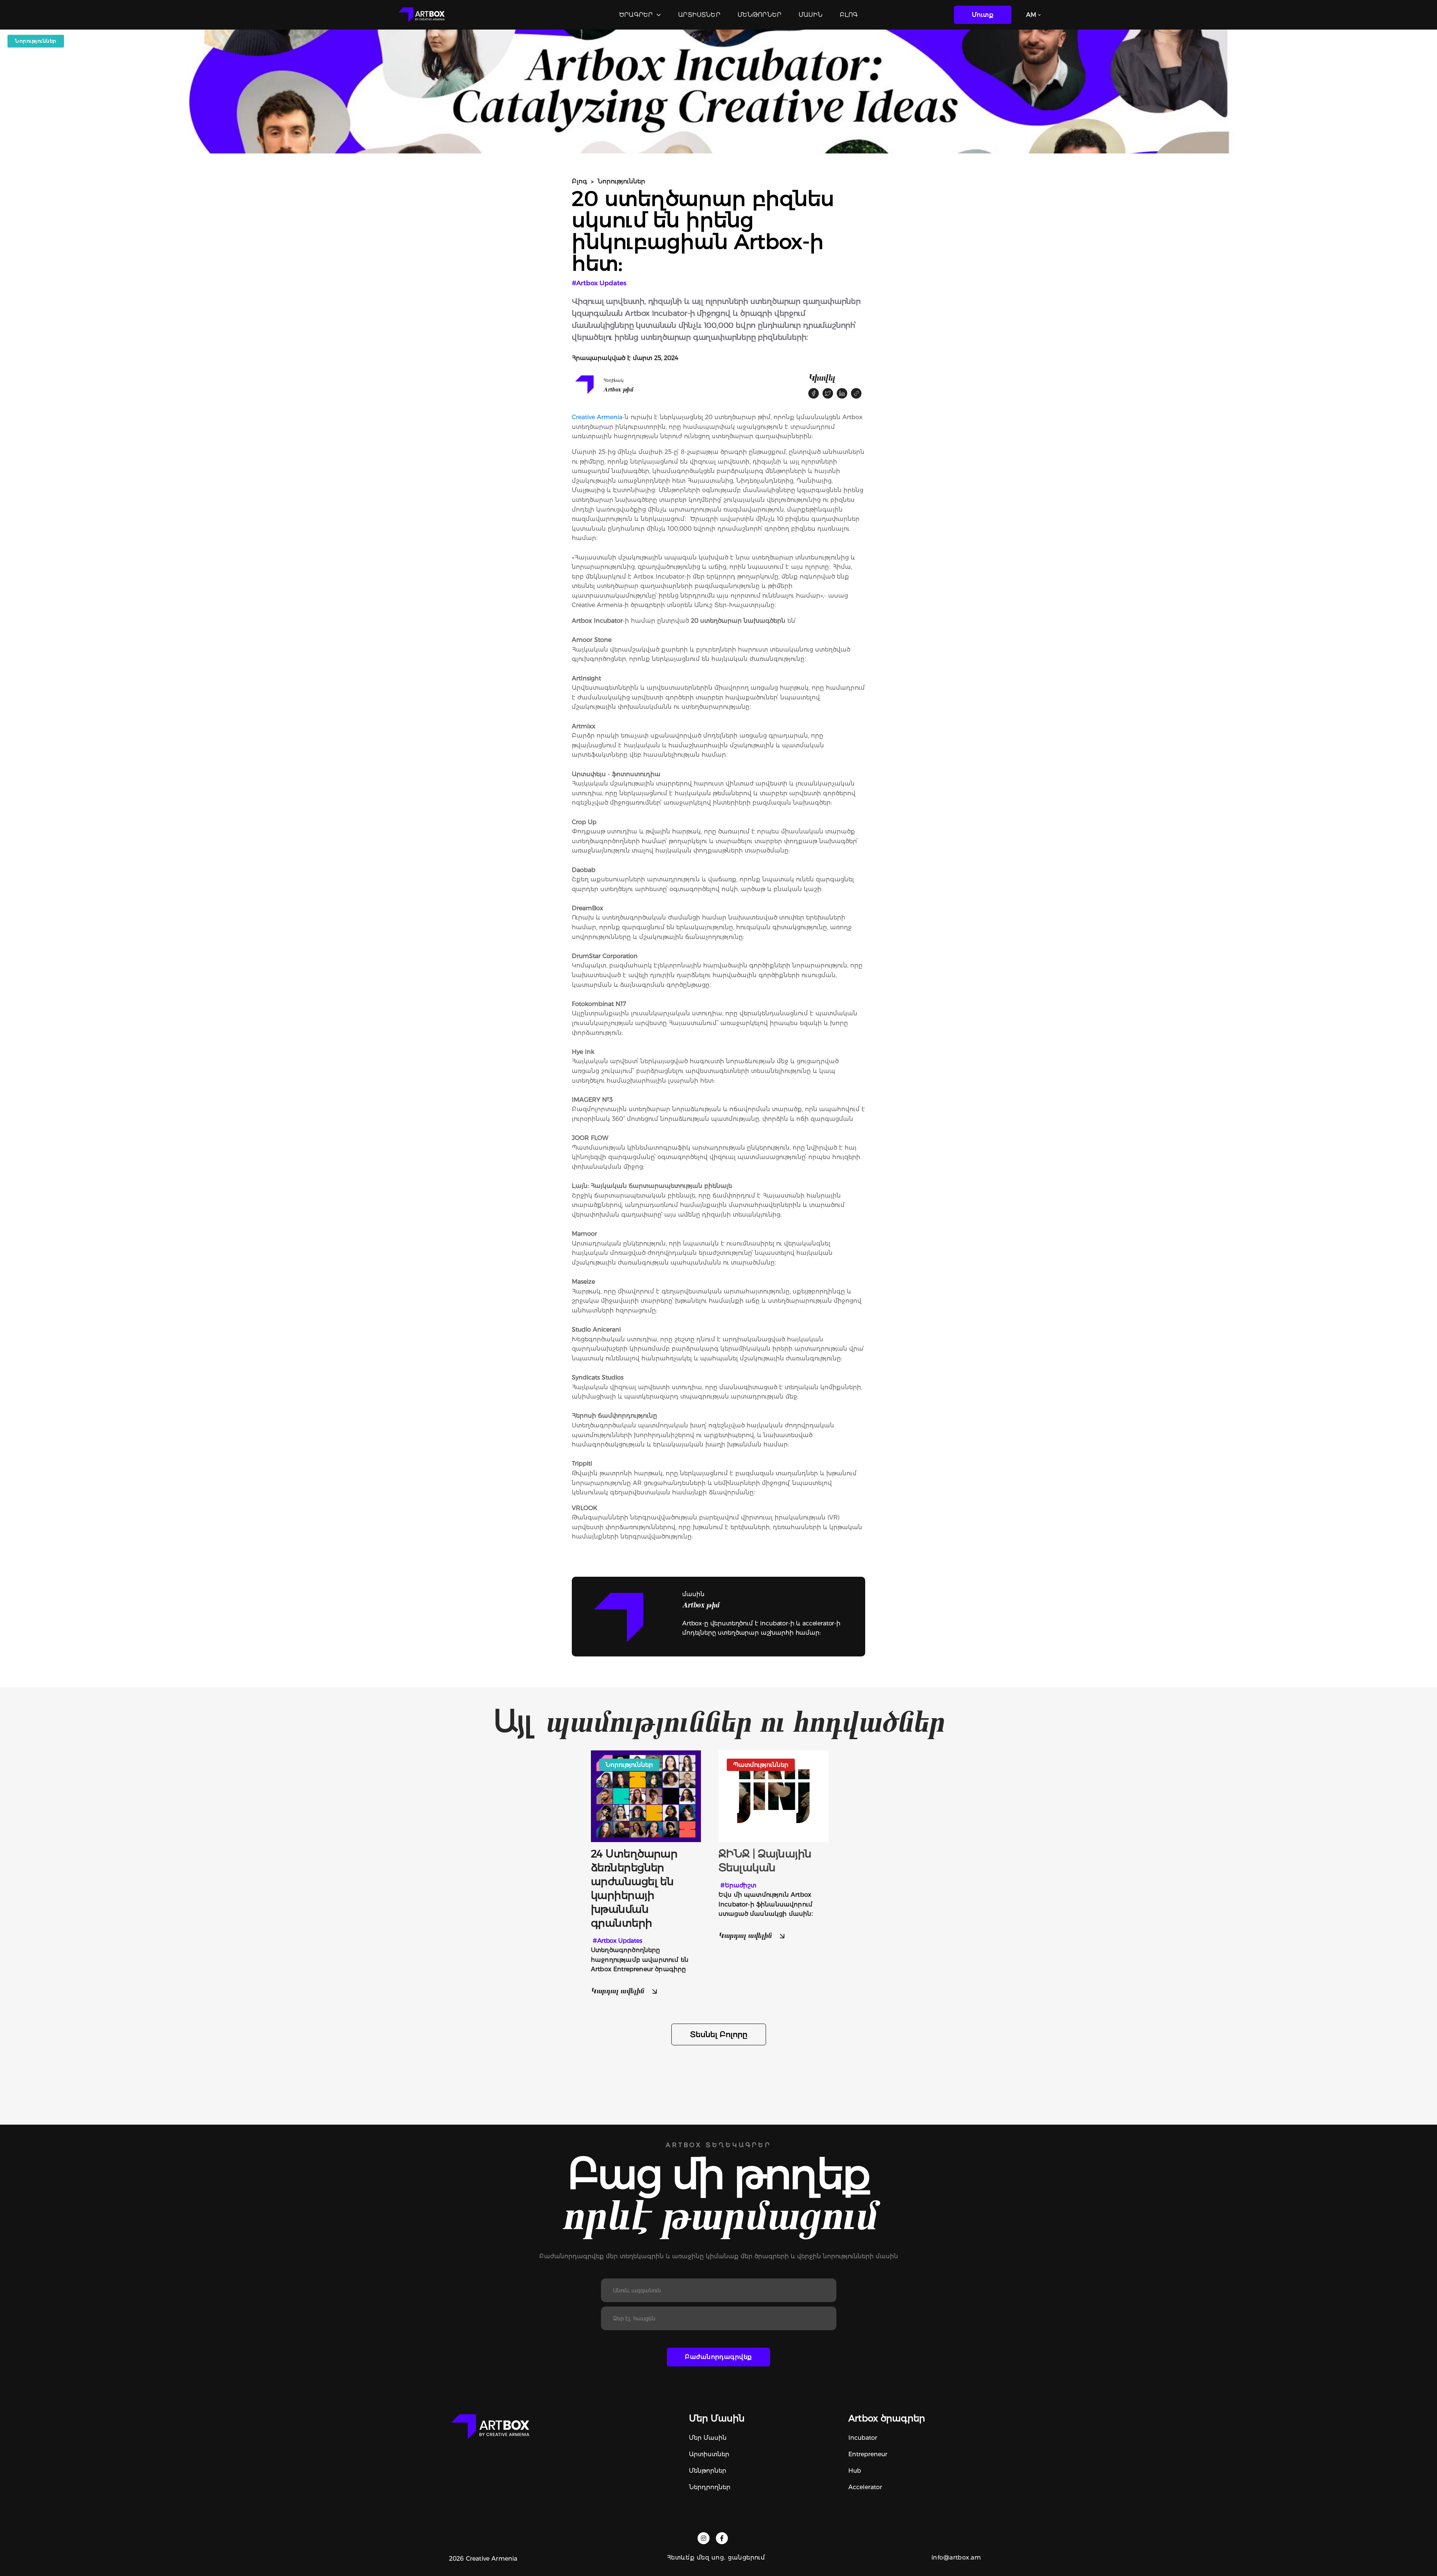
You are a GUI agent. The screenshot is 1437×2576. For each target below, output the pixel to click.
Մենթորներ (759, 15)
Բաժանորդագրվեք (718, 2357)
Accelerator (865, 2487)
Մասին (811, 15)
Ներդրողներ (710, 2487)
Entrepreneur (868, 2454)
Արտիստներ (699, 15)
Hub (855, 2471)
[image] (646, 1795)
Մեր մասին (708, 2438)
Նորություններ (621, 181)
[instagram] (704, 2538)
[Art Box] (421, 15)
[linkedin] (842, 393)
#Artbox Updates (599, 283)
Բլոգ (849, 15)
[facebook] (814, 393)
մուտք (983, 15)
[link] (856, 393)
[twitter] (828, 393)
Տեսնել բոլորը (719, 2034)
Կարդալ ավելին (618, 1990)
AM (1031, 15)
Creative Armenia (597, 417)
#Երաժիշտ (738, 1885)
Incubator (863, 2438)
